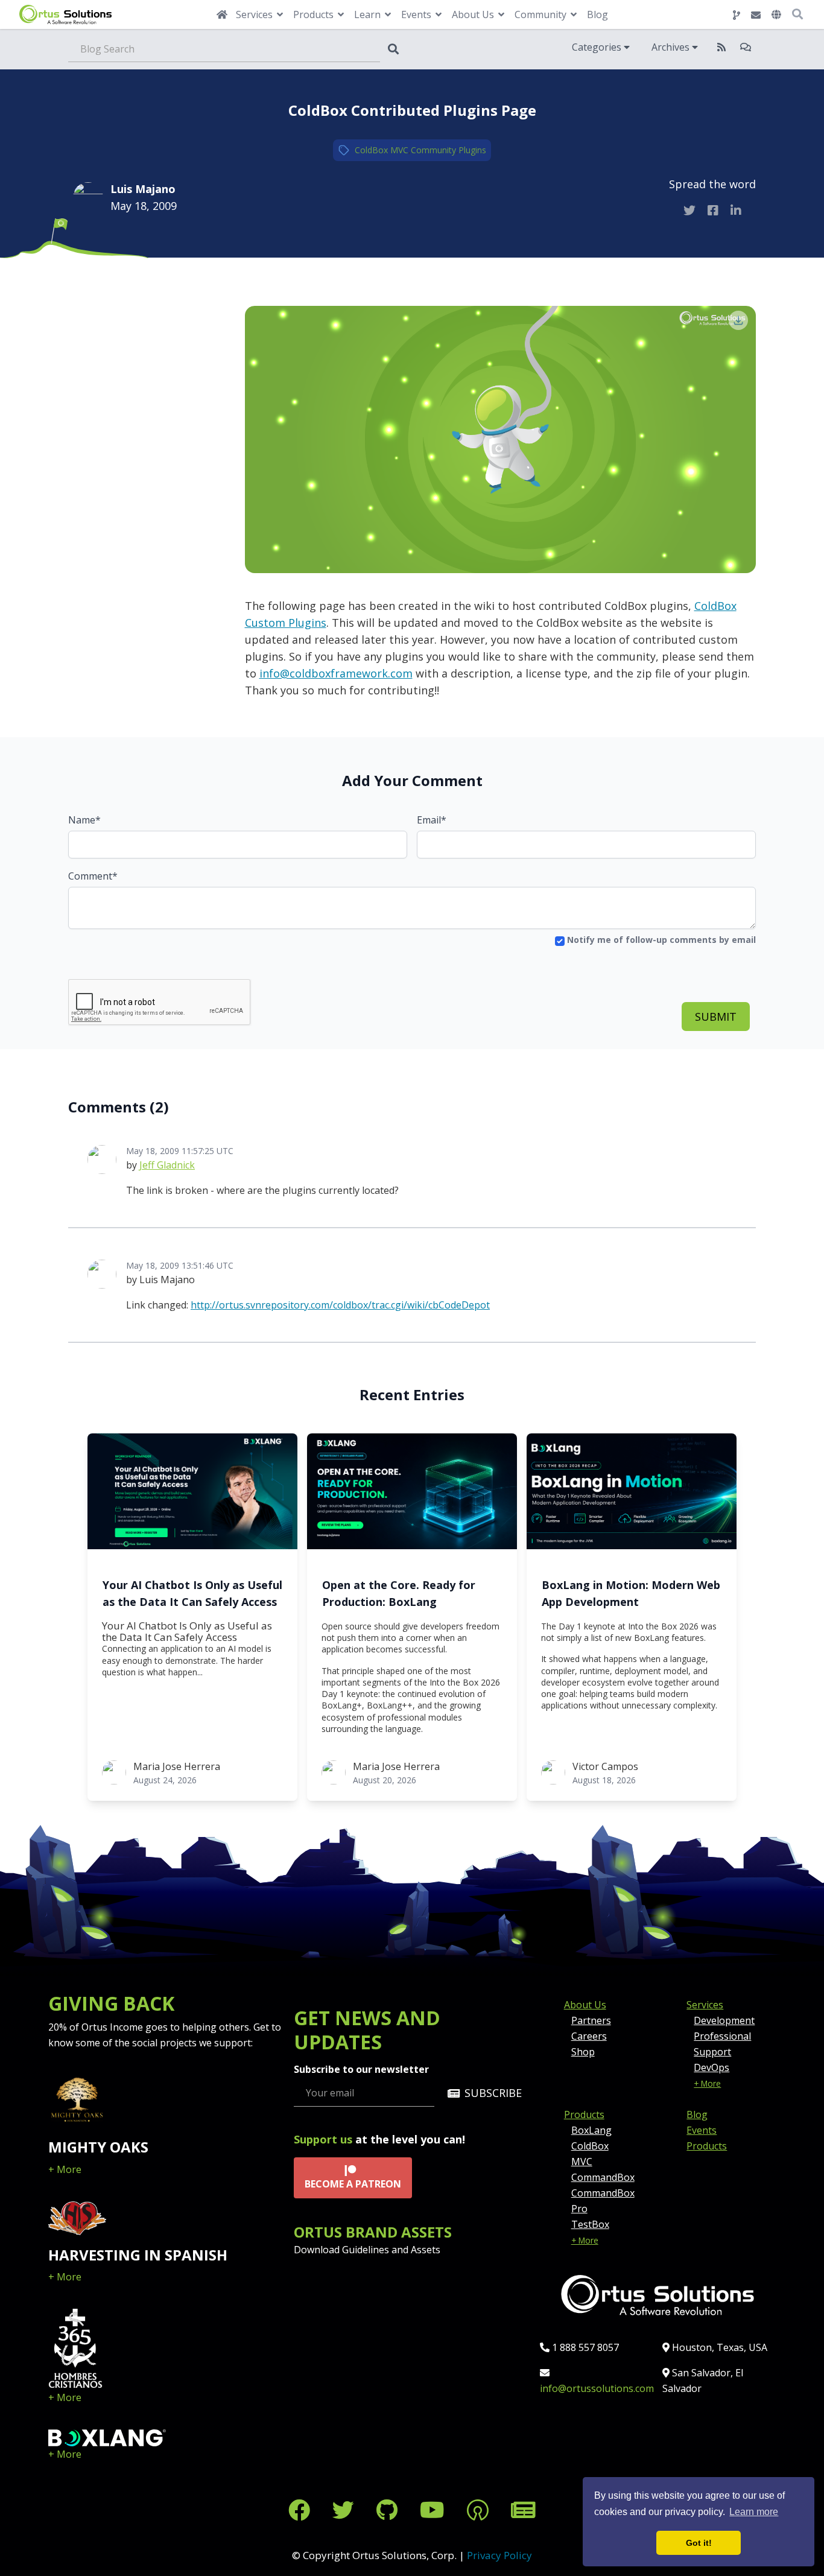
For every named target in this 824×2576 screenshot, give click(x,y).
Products (584, 2114)
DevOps (711, 2067)
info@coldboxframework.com (336, 673)
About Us (585, 2005)
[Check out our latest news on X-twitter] (346, 2510)
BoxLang (591, 2130)
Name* (84, 820)
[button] (776, 14)
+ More (65, 2169)
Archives (672, 47)
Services (705, 2005)
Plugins (472, 150)
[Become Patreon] (480, 2510)
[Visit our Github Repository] (390, 2510)
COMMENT (129, 294)
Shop (583, 2052)
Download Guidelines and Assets (367, 2250)
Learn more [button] (754, 2512)
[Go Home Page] (222, 14)
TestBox (590, 2224)
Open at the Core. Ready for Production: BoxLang (399, 1593)
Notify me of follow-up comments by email (660, 940)
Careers (589, 2036)
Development (724, 2020)
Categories (598, 47)
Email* (432, 820)
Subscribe (493, 2093)
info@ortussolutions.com (597, 2388)
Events (702, 2130)
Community (433, 150)
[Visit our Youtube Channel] (435, 2510)
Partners (591, 2020)
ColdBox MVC (382, 150)
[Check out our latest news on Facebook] (302, 2510)
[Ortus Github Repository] (737, 15)
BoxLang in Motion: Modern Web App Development (631, 1593)
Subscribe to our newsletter (361, 2069)
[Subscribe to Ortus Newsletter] (523, 2510)
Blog (597, 14)
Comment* (93, 876)
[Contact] (756, 15)
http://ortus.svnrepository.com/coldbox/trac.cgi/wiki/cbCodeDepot (340, 1305)
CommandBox (603, 2177)
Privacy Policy (499, 2555)
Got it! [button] (699, 2543)
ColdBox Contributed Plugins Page (412, 110)
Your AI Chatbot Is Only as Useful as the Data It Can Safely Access (192, 1593)
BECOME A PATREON (353, 2184)
